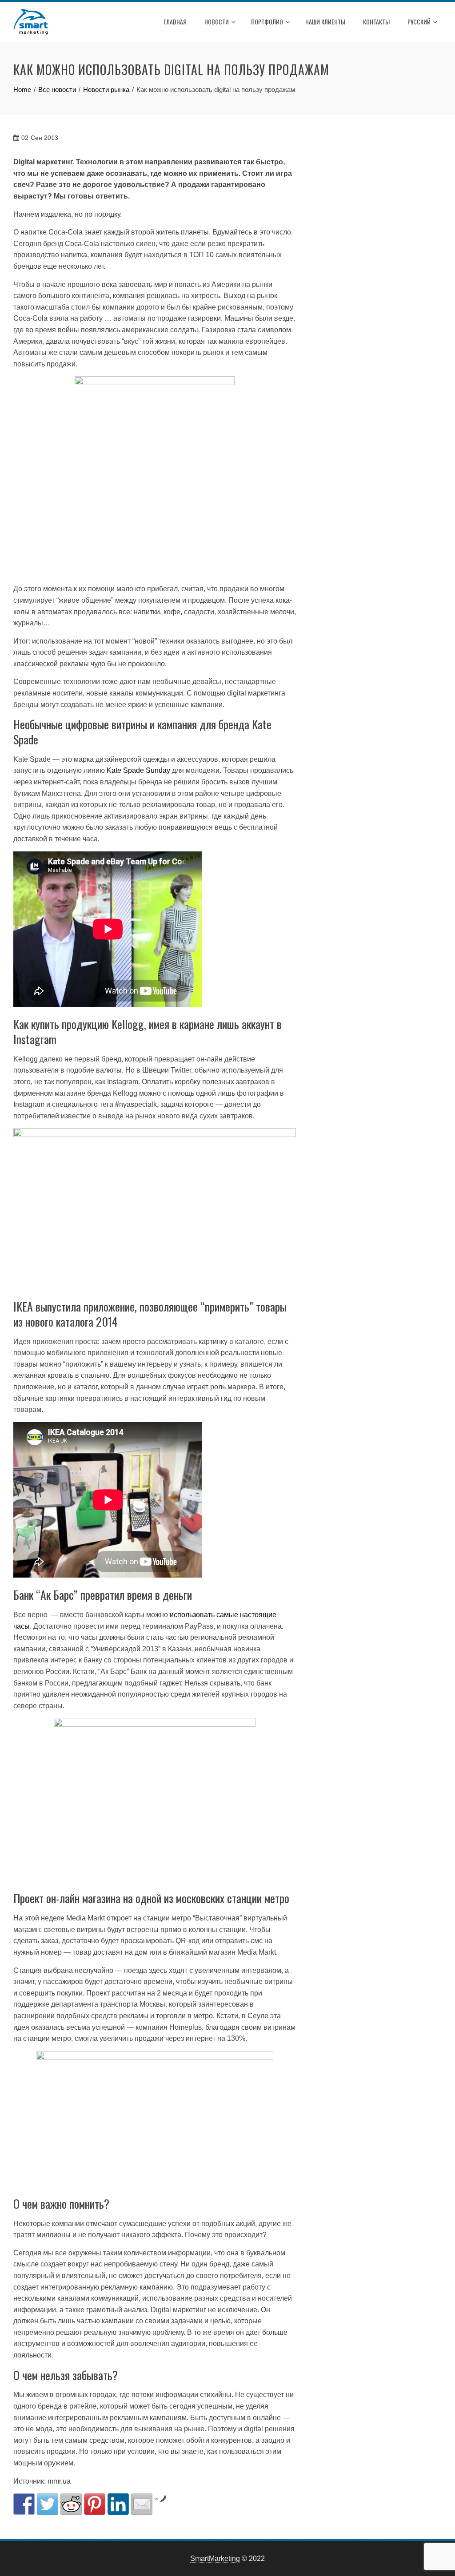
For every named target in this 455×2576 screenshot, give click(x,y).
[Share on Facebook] (24, 2504)
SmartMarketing (215, 2558)
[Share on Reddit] (71, 2504)
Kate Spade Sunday (138, 770)
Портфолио (267, 22)
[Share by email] (142, 2504)
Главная (175, 22)
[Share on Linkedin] (118, 2504)
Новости (217, 22)
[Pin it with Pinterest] (95, 2504)
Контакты (376, 22)
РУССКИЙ (419, 22)
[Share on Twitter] (48, 2504)
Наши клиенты (325, 22)
